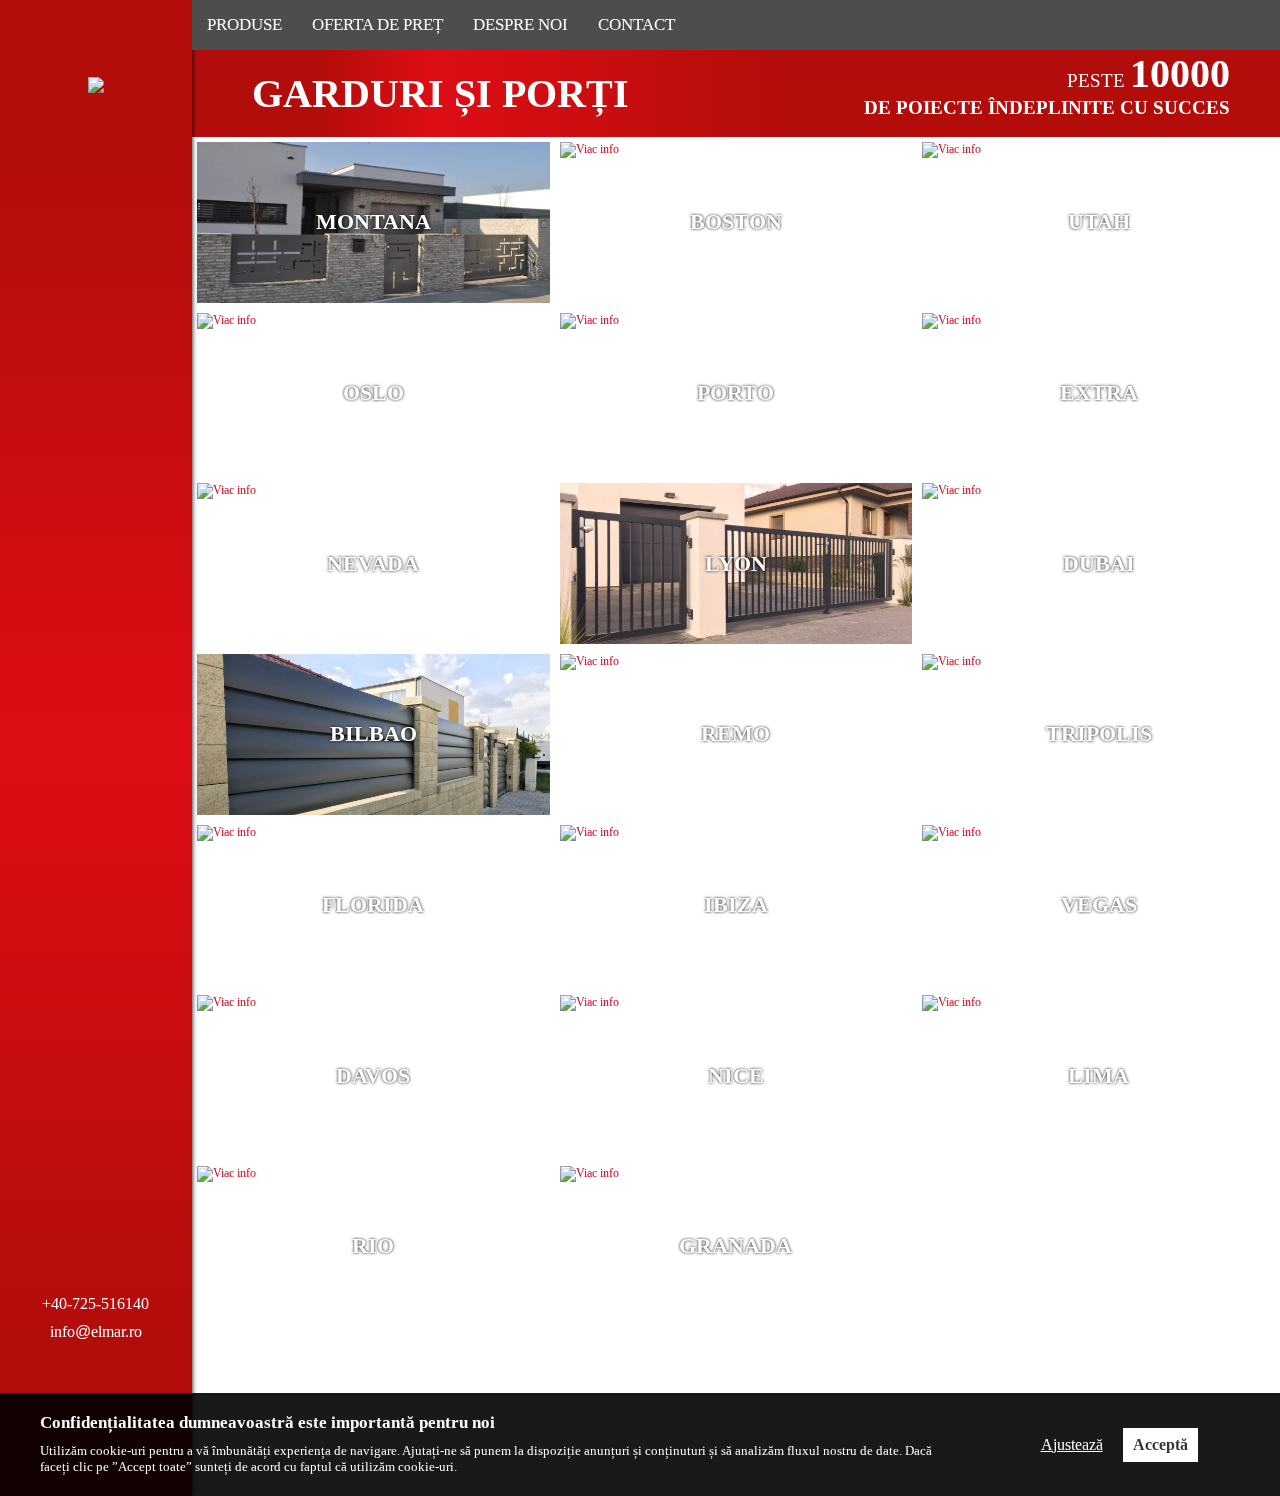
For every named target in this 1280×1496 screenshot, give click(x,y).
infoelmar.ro (96, 1331)
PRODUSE (244, 24)
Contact (636, 24)
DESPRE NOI (520, 24)
